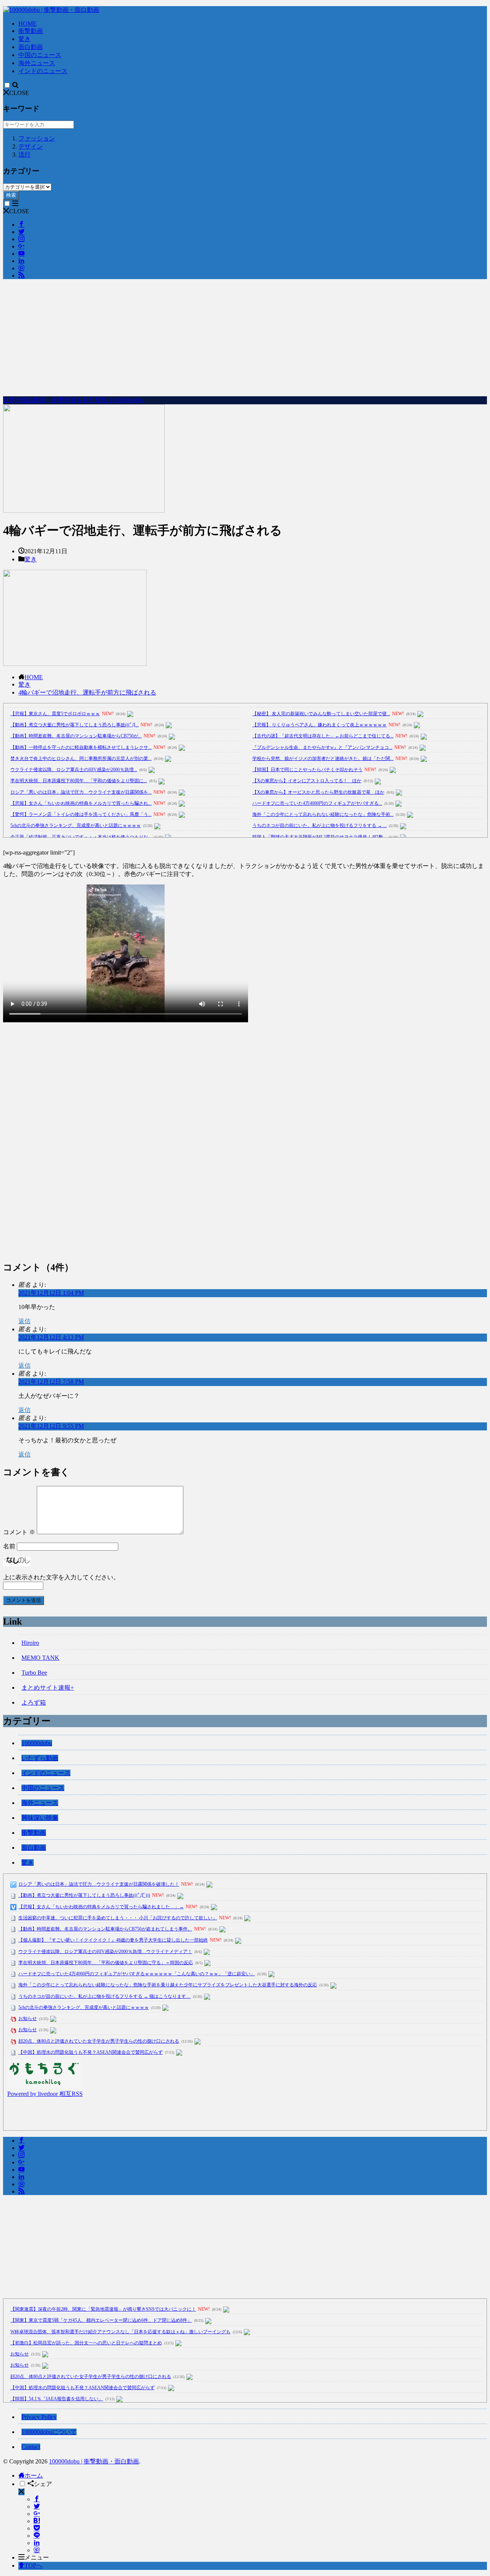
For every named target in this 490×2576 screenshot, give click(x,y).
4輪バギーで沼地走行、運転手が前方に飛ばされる (87, 692)
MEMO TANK (40, 1658)
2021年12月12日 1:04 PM (51, 1293)
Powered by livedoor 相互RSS (45, 2094)
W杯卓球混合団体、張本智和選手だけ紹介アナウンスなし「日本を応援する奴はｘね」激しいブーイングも (120, 2332)
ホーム (34, 2475)
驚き (24, 39)
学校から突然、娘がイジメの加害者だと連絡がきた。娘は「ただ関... (323, 758)
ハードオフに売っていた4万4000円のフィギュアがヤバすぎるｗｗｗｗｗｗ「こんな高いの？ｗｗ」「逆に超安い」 (137, 1974)
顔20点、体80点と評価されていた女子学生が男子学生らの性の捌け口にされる (99, 2041)
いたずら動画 (40, 1758)
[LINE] (37, 2536)
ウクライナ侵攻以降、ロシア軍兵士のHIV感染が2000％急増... (74, 770)
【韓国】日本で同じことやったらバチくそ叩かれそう (307, 770)
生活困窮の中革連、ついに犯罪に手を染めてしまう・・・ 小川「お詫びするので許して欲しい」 (118, 1918)
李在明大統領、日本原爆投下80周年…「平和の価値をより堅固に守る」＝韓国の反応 (106, 1963)
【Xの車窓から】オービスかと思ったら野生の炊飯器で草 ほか (318, 792)
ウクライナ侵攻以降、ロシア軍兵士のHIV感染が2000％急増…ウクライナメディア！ (105, 1952)
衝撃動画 (31, 31)
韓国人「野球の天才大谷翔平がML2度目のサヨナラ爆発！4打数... (319, 837)
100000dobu (37, 1743)
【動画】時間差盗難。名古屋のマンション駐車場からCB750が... (76, 736)
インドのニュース (43, 71)
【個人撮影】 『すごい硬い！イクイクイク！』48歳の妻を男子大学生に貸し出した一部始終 (113, 1940)
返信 (24, 1321)
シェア (43, 2484)
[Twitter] (37, 2507)
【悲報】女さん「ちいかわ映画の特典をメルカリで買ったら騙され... (81, 803)
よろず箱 (34, 1702)
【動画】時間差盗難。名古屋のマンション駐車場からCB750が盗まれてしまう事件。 (105, 1929)
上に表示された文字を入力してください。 (61, 1577)
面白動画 (31, 47)
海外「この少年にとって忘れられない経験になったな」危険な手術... (323, 814)
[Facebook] (37, 2499)
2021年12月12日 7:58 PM (51, 1382)
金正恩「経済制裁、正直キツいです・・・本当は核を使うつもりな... (81, 837)
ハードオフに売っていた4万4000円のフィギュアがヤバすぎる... (317, 803)
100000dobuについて (49, 2432)
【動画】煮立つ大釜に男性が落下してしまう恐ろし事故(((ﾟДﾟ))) (84, 1895)
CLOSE (19, 93)
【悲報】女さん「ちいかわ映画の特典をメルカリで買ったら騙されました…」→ (101, 1907)
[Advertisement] (245, 339)
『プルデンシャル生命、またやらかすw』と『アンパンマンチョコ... (322, 747)
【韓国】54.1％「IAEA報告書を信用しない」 (57, 2399)
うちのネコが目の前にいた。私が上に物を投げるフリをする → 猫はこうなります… (105, 1996)
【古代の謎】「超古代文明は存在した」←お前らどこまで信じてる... (323, 736)
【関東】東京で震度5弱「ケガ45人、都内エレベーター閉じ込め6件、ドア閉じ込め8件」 (101, 2320)
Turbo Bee (34, 1673)
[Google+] (37, 2514)
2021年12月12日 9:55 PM (51, 1426)
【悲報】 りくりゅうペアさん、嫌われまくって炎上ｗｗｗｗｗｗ (319, 725)
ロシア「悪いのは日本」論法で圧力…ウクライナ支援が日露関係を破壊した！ (99, 1884)
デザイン (31, 146)
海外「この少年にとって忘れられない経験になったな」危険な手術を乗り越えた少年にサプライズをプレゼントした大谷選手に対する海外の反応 (168, 1985)
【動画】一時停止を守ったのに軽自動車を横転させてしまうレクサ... (81, 747)
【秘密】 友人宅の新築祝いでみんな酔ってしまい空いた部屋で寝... (321, 714)
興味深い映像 (40, 1818)
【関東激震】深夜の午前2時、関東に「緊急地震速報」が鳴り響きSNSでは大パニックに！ (103, 2309)
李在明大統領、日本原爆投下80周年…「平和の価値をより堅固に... (79, 781)
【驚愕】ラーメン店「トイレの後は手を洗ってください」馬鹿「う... (81, 814)
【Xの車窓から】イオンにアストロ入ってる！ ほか (307, 781)
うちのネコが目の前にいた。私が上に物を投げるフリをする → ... (319, 825)
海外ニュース (37, 63)
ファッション (37, 138)
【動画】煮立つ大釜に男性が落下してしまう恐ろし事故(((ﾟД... (74, 725)
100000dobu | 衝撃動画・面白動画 (94, 2461)
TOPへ (33, 2565)
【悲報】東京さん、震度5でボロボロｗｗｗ (55, 714)
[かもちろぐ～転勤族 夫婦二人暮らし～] (44, 2086)
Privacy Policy (39, 2417)
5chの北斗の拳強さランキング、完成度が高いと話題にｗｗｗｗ (76, 825)
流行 (24, 154)
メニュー (37, 2557)
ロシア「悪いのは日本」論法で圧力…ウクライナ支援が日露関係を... (81, 792)
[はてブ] (37, 2521)
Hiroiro (30, 1643)
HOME (28, 24)
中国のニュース (40, 55)
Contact (31, 2447)
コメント (19, 1532)
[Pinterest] (37, 2550)
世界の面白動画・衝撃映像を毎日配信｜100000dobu (73, 400)
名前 (9, 1546)
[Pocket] (37, 2528)
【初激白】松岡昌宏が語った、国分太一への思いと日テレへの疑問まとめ (86, 2343)
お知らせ (28, 2019)
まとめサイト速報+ (48, 1688)
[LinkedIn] (37, 2543)
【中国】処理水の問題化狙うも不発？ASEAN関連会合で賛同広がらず (91, 2052)
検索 (11, 195)
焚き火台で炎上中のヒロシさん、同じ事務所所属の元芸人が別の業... (81, 758)
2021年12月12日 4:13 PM (51, 1337)
